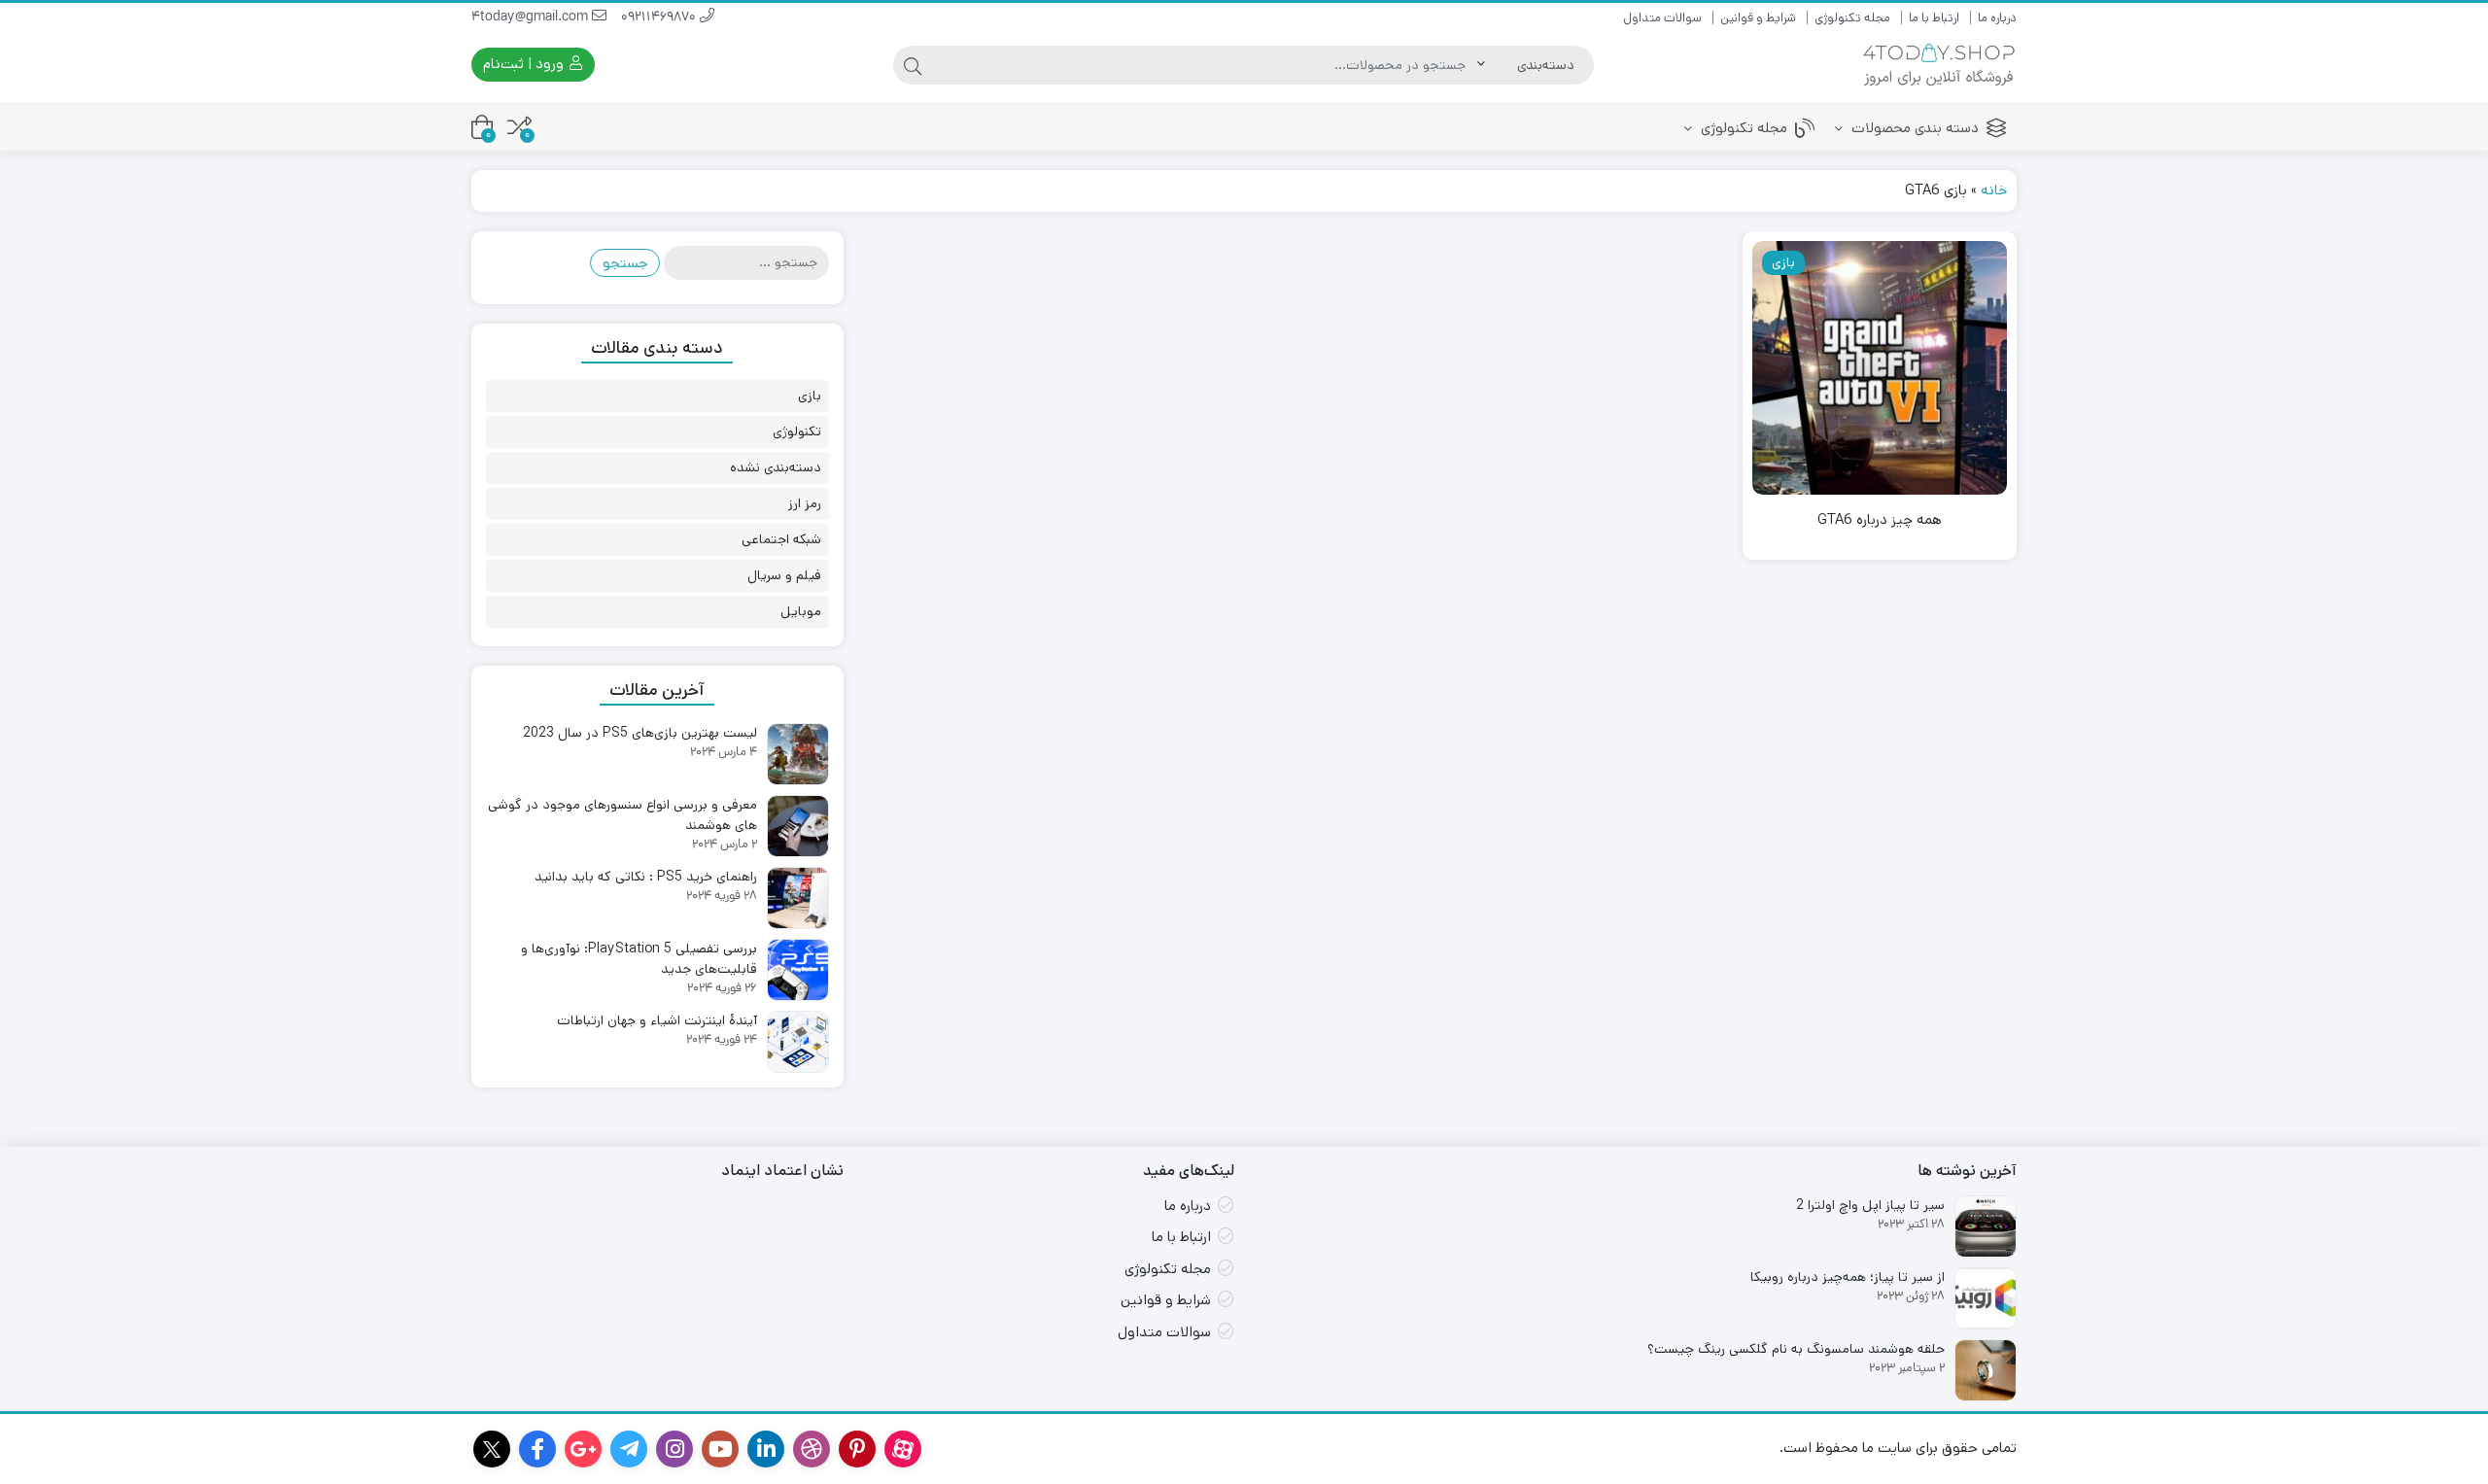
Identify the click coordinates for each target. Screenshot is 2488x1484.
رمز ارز (805, 503)
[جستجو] (913, 65)
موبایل (801, 611)
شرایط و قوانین (1758, 18)
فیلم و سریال (784, 575)
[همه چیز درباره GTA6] (1880, 368)
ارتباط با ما (1934, 18)
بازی (810, 396)
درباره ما (1997, 18)
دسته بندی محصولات (1913, 128)
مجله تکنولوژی (1852, 18)
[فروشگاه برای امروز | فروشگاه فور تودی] (1939, 65)
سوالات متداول (1662, 18)
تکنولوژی (797, 431)
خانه (1994, 190)
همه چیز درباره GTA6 (1880, 519)
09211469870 (660, 18)
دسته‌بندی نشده (776, 467)
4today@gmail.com (532, 18)
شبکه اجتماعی (781, 539)
